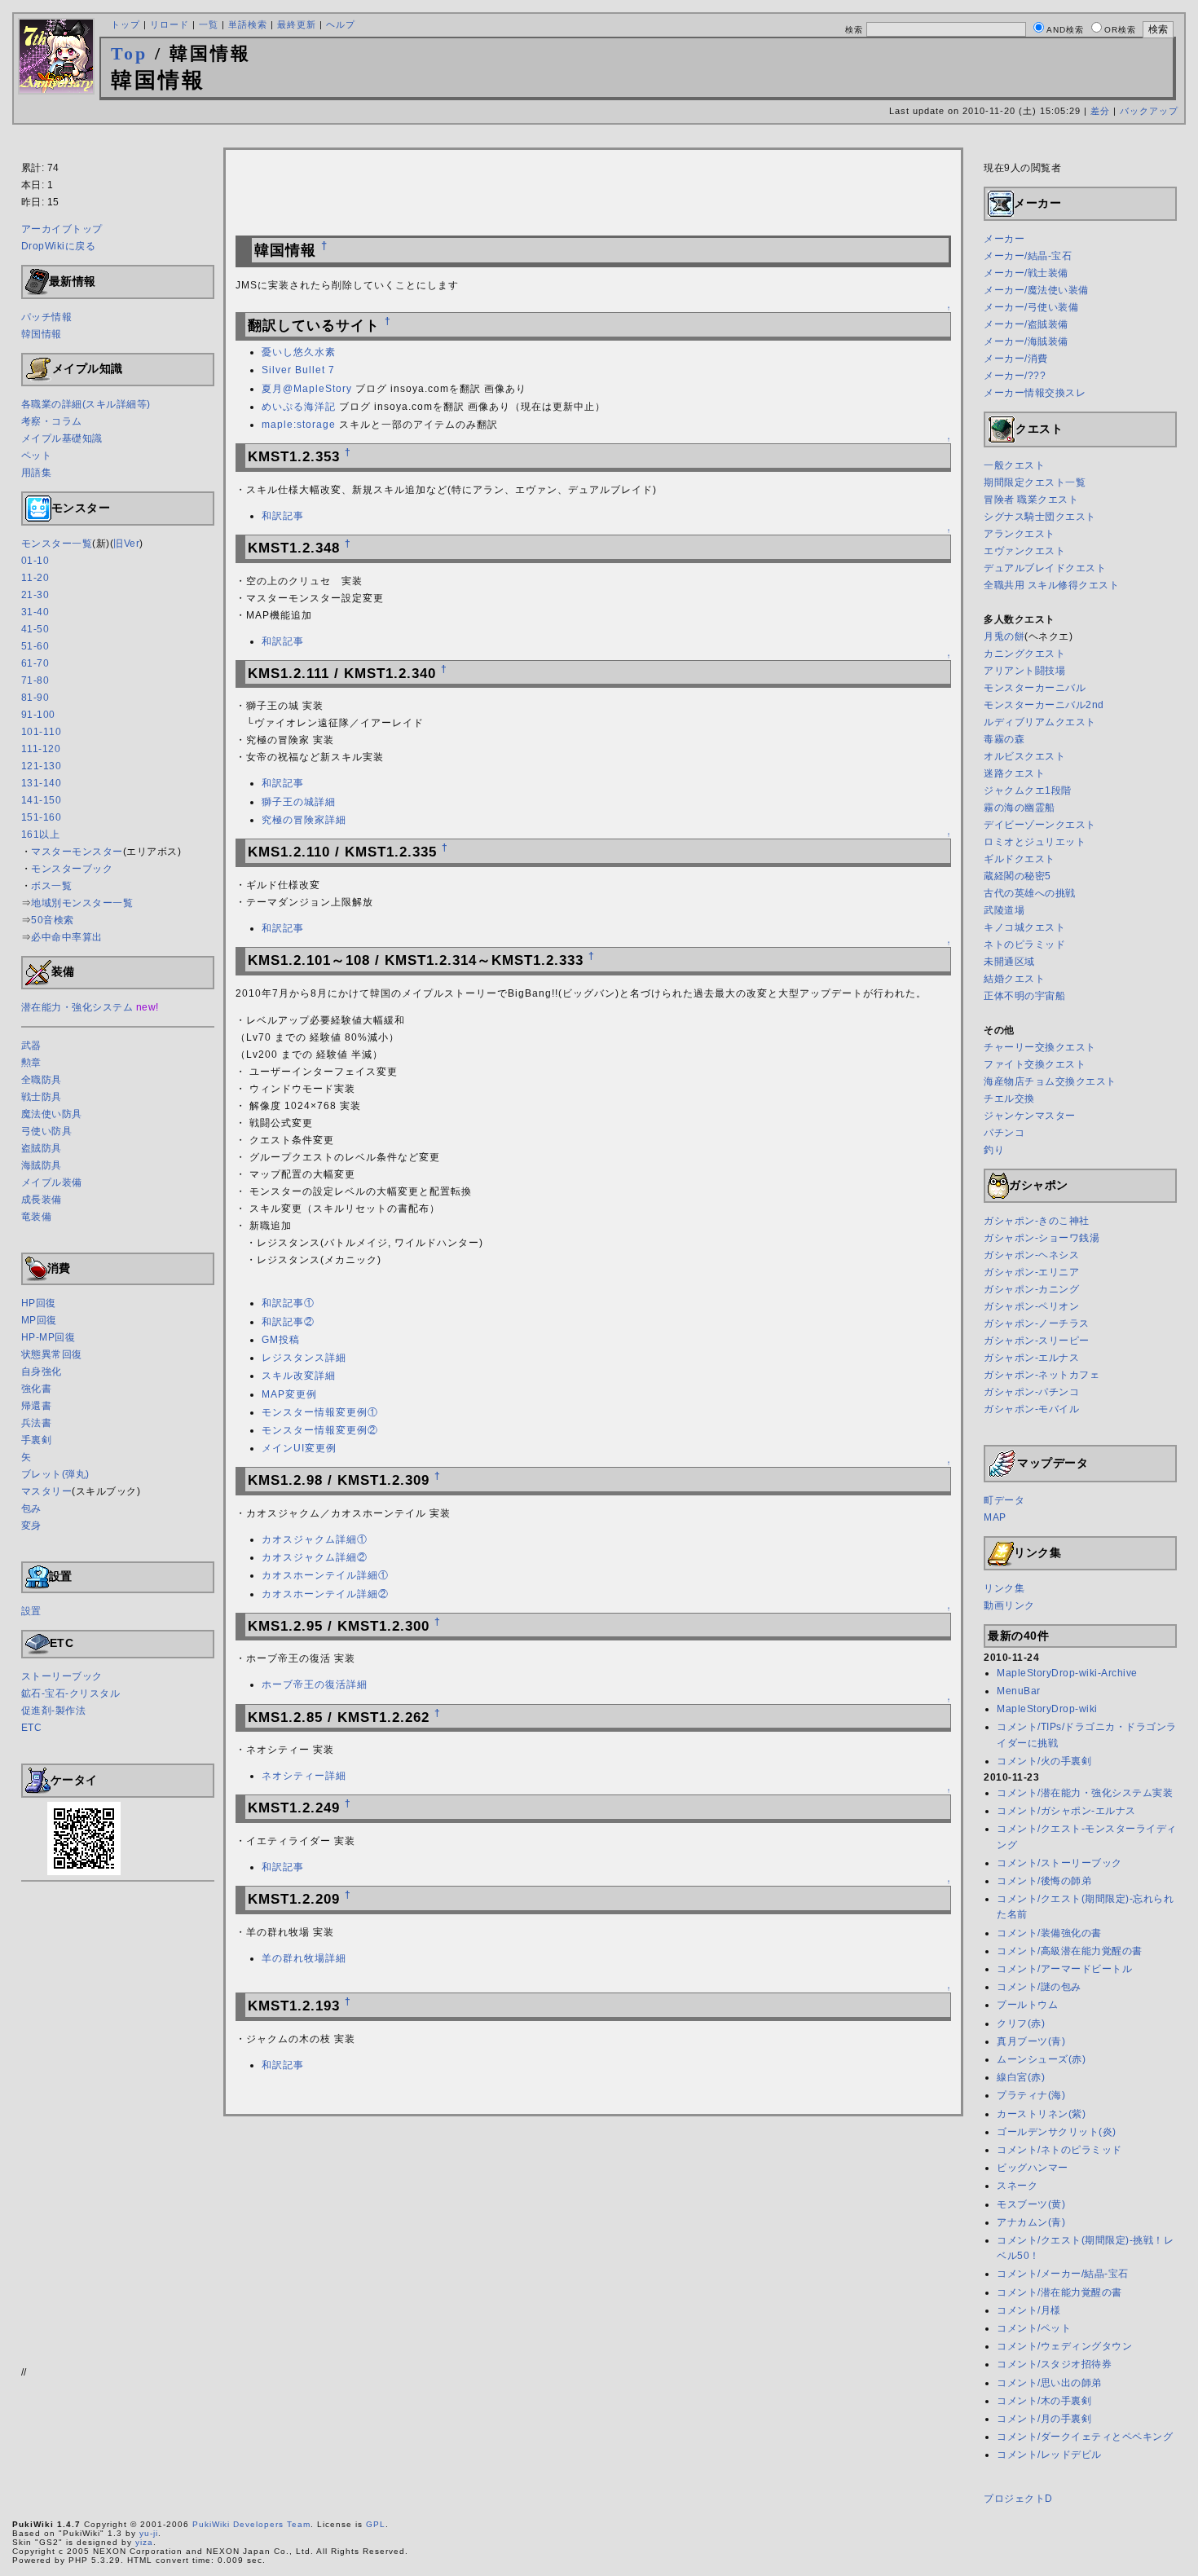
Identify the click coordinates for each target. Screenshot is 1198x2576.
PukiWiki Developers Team (251, 2524)
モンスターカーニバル (1035, 688)
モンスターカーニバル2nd (1044, 705)
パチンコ (1004, 1133)
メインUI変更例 (299, 1448)
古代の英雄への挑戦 (1030, 893)
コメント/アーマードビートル (1064, 1969)
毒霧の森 (1004, 739)
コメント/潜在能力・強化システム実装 (1085, 1793)
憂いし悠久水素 (299, 352)
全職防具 (42, 1080)
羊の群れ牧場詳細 (304, 1958)
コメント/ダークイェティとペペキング (1085, 2437)
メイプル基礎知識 (62, 438)
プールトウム (1027, 2005)
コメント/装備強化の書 (1049, 1933)
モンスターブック (72, 869)
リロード (170, 24)
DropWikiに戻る (59, 246)
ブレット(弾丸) (55, 1474)
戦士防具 (42, 1097)
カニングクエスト (1024, 654)
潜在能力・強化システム (77, 1007)
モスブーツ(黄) (1031, 2204)
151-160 (42, 817)
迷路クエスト (1014, 773)
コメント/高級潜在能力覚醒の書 (1070, 1951)
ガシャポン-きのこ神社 (1037, 1221)
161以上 (41, 834)
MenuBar (1019, 1691)
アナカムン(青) (1031, 2222)
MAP (995, 1517)
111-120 (41, 749)
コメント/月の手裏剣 (1044, 2419)
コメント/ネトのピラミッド (1059, 2150)
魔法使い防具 (52, 1114)
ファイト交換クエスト (1035, 1064)
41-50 (35, 629)
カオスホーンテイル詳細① (325, 1575)
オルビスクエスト (1024, 756)
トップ (126, 24)
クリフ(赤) (1021, 2023)
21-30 (35, 595)
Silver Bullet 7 (298, 370)
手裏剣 (37, 1440)
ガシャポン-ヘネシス (1031, 1255)
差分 (1100, 111)
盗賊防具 (42, 1148)
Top (129, 53)
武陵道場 (1004, 910)
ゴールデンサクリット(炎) (1057, 2132)
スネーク (1017, 2186)
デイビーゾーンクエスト (1040, 825)
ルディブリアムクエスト (1040, 722)
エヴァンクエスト (1024, 551)
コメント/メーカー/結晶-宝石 (1063, 2274)
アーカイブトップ (62, 229)
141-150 (42, 800)
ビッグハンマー (1033, 2168)
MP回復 (39, 1320)
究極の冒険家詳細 (304, 820)
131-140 (42, 783)
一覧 (209, 24)
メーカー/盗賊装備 (1026, 324)
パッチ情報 (47, 317)
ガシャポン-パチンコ (1031, 1392)
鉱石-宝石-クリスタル (71, 1693)
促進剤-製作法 (54, 1711)
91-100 (38, 715)
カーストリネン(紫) (1041, 2114)
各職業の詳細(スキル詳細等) (86, 404)
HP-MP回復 (48, 1337)
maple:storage (299, 425)
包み (31, 1508)
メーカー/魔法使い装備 (1036, 290)
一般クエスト (1014, 465)
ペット (37, 456)
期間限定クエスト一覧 (1035, 482)
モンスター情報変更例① (320, 1412)
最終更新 (297, 24)
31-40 (35, 612)
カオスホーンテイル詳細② (325, 1594)
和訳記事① (288, 1303)
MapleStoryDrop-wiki (1047, 1709)
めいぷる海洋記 (299, 407)
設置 (31, 1611)
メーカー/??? (1015, 376)
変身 (31, 1526)
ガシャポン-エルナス (1031, 1358)
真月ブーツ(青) (1031, 2041)
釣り (994, 1150)
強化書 (37, 1389)
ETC (32, 1728)
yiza (144, 2542)
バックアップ (1149, 111)
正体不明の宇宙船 (1024, 996)
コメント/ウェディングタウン (1064, 2346)
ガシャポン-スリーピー (1037, 1341)
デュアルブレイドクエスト (1045, 568)
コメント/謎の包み (1039, 1987)
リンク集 (1004, 1588)
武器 (31, 1046)
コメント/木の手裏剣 (1044, 2401)
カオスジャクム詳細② (315, 1557)
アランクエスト (1020, 534)
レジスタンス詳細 (304, 1358)
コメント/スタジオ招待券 (1054, 2364)
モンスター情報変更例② (320, 1430)
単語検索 (248, 24)
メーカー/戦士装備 (1026, 273)
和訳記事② (288, 1322)
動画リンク (1009, 1605)
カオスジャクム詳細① (315, 1539)
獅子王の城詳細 (299, 802)
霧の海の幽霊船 (1020, 808)
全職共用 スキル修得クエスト (1051, 585)
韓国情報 (42, 334)
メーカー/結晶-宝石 (1028, 256)
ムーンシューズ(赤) (1041, 2059)
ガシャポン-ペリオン (1031, 1306)
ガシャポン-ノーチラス (1037, 1323)
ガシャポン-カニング (1031, 1289)
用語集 (37, 473)
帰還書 (37, 1406)
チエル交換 (1009, 1099)
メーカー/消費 (1016, 359)
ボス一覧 (51, 886)
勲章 (31, 1063)
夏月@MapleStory (307, 389)
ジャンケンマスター (1030, 1116)
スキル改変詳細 (299, 1376)
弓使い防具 (47, 1131)
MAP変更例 (289, 1394)
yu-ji (149, 2533)
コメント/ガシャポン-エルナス (1066, 1811)
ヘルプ (341, 24)
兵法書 (37, 1423)
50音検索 (53, 920)
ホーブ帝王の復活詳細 (315, 1684)
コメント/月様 (1029, 2310)
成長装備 (42, 1200)
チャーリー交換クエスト (1040, 1047)
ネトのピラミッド (1024, 945)
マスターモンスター (77, 852)
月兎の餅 (1004, 636)
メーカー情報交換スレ (1035, 393)
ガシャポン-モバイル (1031, 1409)
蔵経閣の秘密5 (1017, 876)
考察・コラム (52, 421)
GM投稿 (281, 1340)
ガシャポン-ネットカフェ (1042, 1375)
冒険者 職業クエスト (1031, 500)
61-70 (35, 663)
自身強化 (42, 1372)
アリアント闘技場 (1024, 671)
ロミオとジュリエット (1035, 842)
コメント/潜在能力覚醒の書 (1059, 2292)
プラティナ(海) (1031, 2095)
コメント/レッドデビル (1049, 2455)
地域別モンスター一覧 (82, 903)
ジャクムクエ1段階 (1028, 790)
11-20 (35, 578)
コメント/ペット (1034, 2328)
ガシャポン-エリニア (1031, 1272)
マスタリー (47, 1491)
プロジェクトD (1018, 2499)
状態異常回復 (52, 1354)
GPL (376, 2524)
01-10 (35, 561)
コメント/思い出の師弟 (1049, 2383)
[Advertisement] (599, 139)
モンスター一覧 (57, 544)
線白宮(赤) (1021, 2077)
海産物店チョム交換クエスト (1050, 1081)
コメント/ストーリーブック (1059, 1863)
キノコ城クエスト (1024, 927)
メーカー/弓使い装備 (1031, 307)
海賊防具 (42, 1165)
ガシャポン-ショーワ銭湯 (1042, 1238)
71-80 (35, 680)
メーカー (1004, 239)
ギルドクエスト (1020, 859)
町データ (1004, 1500)
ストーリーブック (62, 1676)
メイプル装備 (52, 1182)
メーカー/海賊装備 (1026, 341)
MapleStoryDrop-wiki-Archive (1067, 1673)
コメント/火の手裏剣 (1044, 1761)
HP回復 (39, 1303)
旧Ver (126, 544)
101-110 (42, 732)
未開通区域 (1009, 962)
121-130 (42, 766)
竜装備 (37, 1217)
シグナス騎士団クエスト (1040, 517)
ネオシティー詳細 (304, 1776)
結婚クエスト (1014, 979)
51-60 (35, 646)
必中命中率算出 (67, 937)
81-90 (35, 698)
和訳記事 (283, 516)
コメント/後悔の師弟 (1044, 1881)
